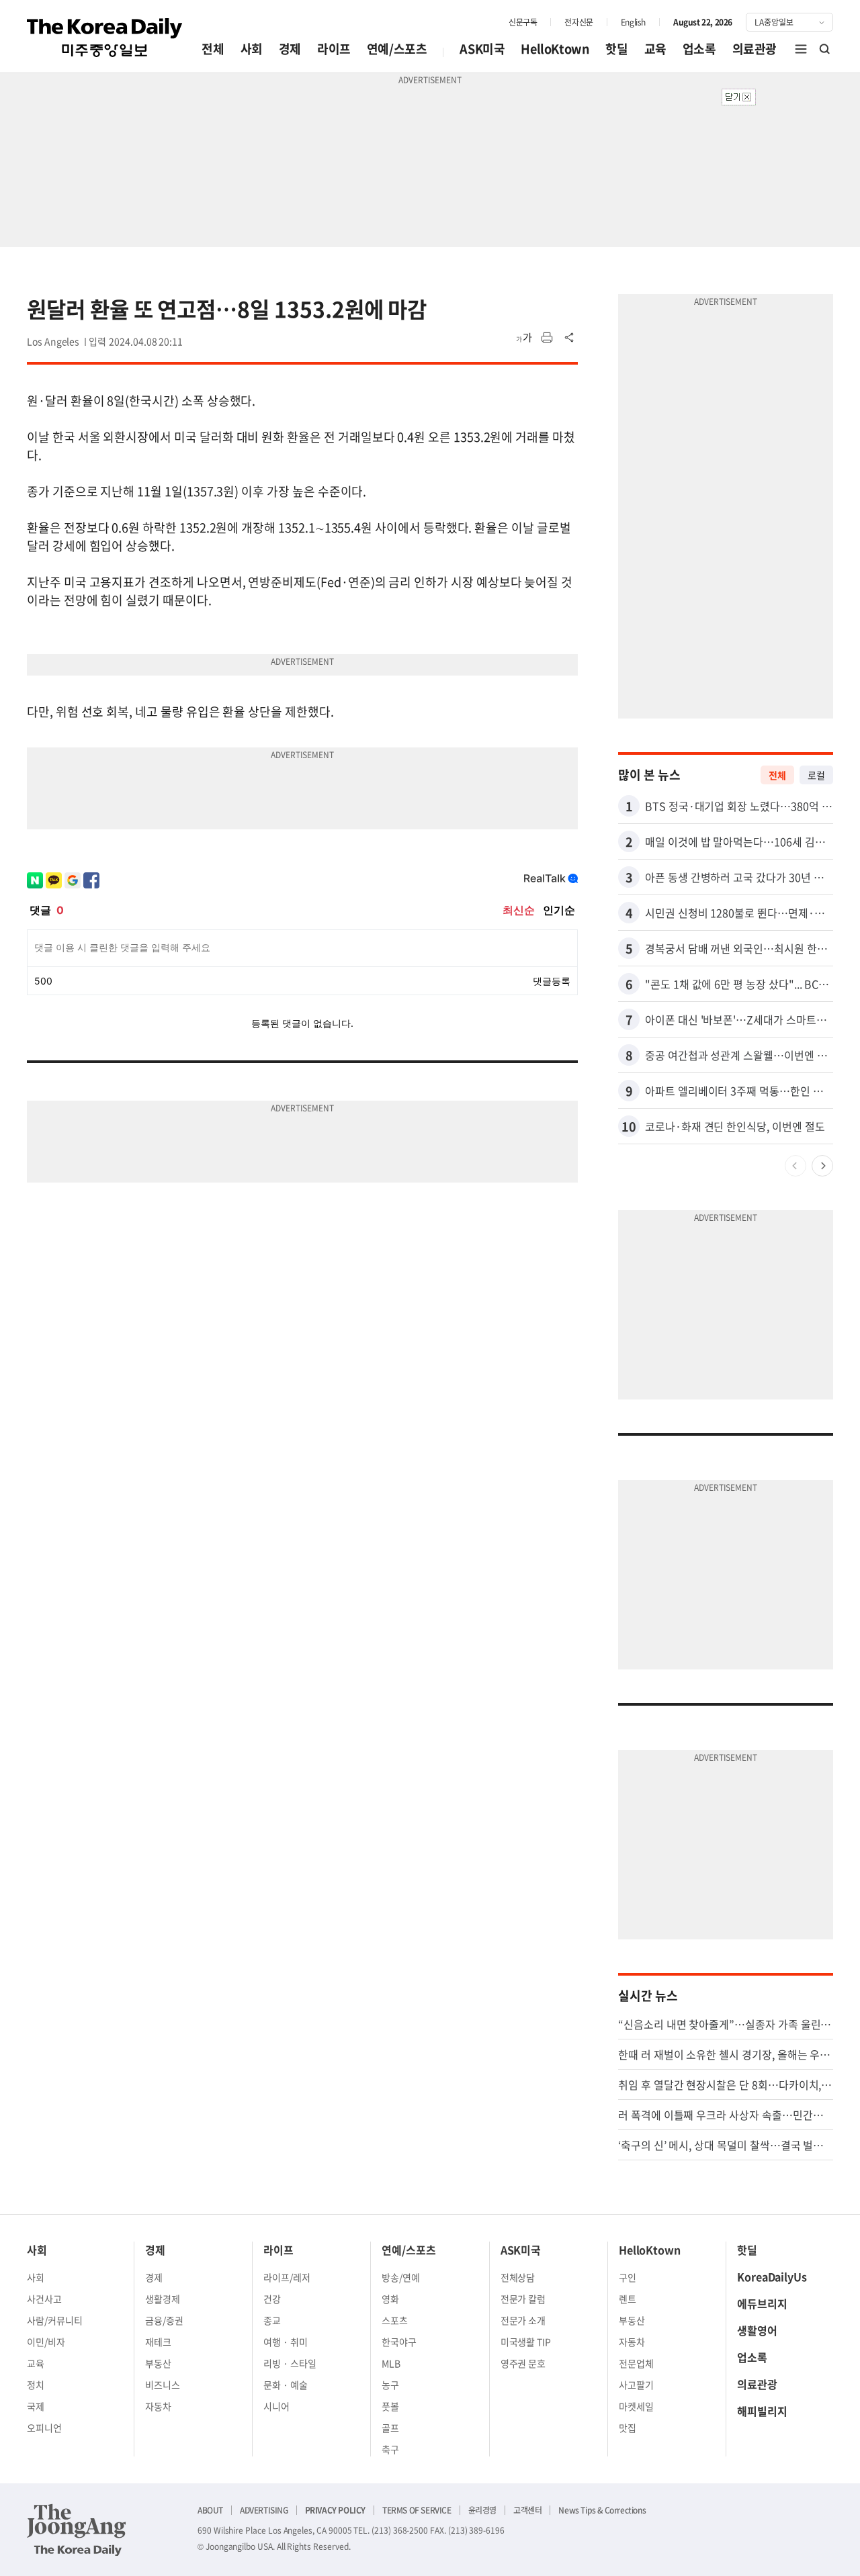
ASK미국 (482, 49)
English (633, 22)
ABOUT (210, 2510)
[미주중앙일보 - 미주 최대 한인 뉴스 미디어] (105, 38)
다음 (822, 1166)
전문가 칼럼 (523, 2299)
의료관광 (755, 49)
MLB (391, 2363)
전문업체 (636, 2363)
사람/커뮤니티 (55, 2320)
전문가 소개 (523, 2320)
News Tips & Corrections (602, 2510)
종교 (272, 2320)
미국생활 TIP (526, 2342)
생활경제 (163, 2299)
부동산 (158, 2363)
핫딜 (616, 49)
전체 (213, 49)
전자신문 (578, 22)
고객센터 (527, 2510)
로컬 (816, 775)
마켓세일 (636, 2406)
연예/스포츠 (397, 49)
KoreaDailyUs (772, 2276)
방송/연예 (401, 2277)
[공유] (570, 338)
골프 (390, 2428)
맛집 (628, 2428)
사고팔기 (636, 2385)
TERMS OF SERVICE (417, 2510)
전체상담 (518, 2277)
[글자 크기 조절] (524, 338)
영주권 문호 (523, 2363)
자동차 (158, 2406)
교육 (655, 49)
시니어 (276, 2406)
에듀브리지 (762, 2303)
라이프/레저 (287, 2277)
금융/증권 (164, 2320)
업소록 (699, 49)
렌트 (628, 2299)
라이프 (334, 49)
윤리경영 (482, 2510)
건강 (272, 2299)
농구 (390, 2385)
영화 (390, 2299)
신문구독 (523, 22)
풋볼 (390, 2406)
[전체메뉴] (801, 49)
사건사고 (44, 2299)
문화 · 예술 (286, 2385)
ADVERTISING (264, 2510)
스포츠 (395, 2320)
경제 (290, 49)
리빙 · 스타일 (290, 2363)
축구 (390, 2449)
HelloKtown (555, 49)
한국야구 (399, 2342)
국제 (36, 2406)
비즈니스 (163, 2385)
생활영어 (757, 2330)
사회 (252, 49)
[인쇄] (547, 338)
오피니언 (44, 2428)
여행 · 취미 (286, 2342)
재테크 (158, 2342)
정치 (36, 2385)
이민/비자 (46, 2342)
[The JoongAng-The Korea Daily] (77, 2530)
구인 (628, 2277)
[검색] (825, 49)
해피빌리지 (762, 2411)
